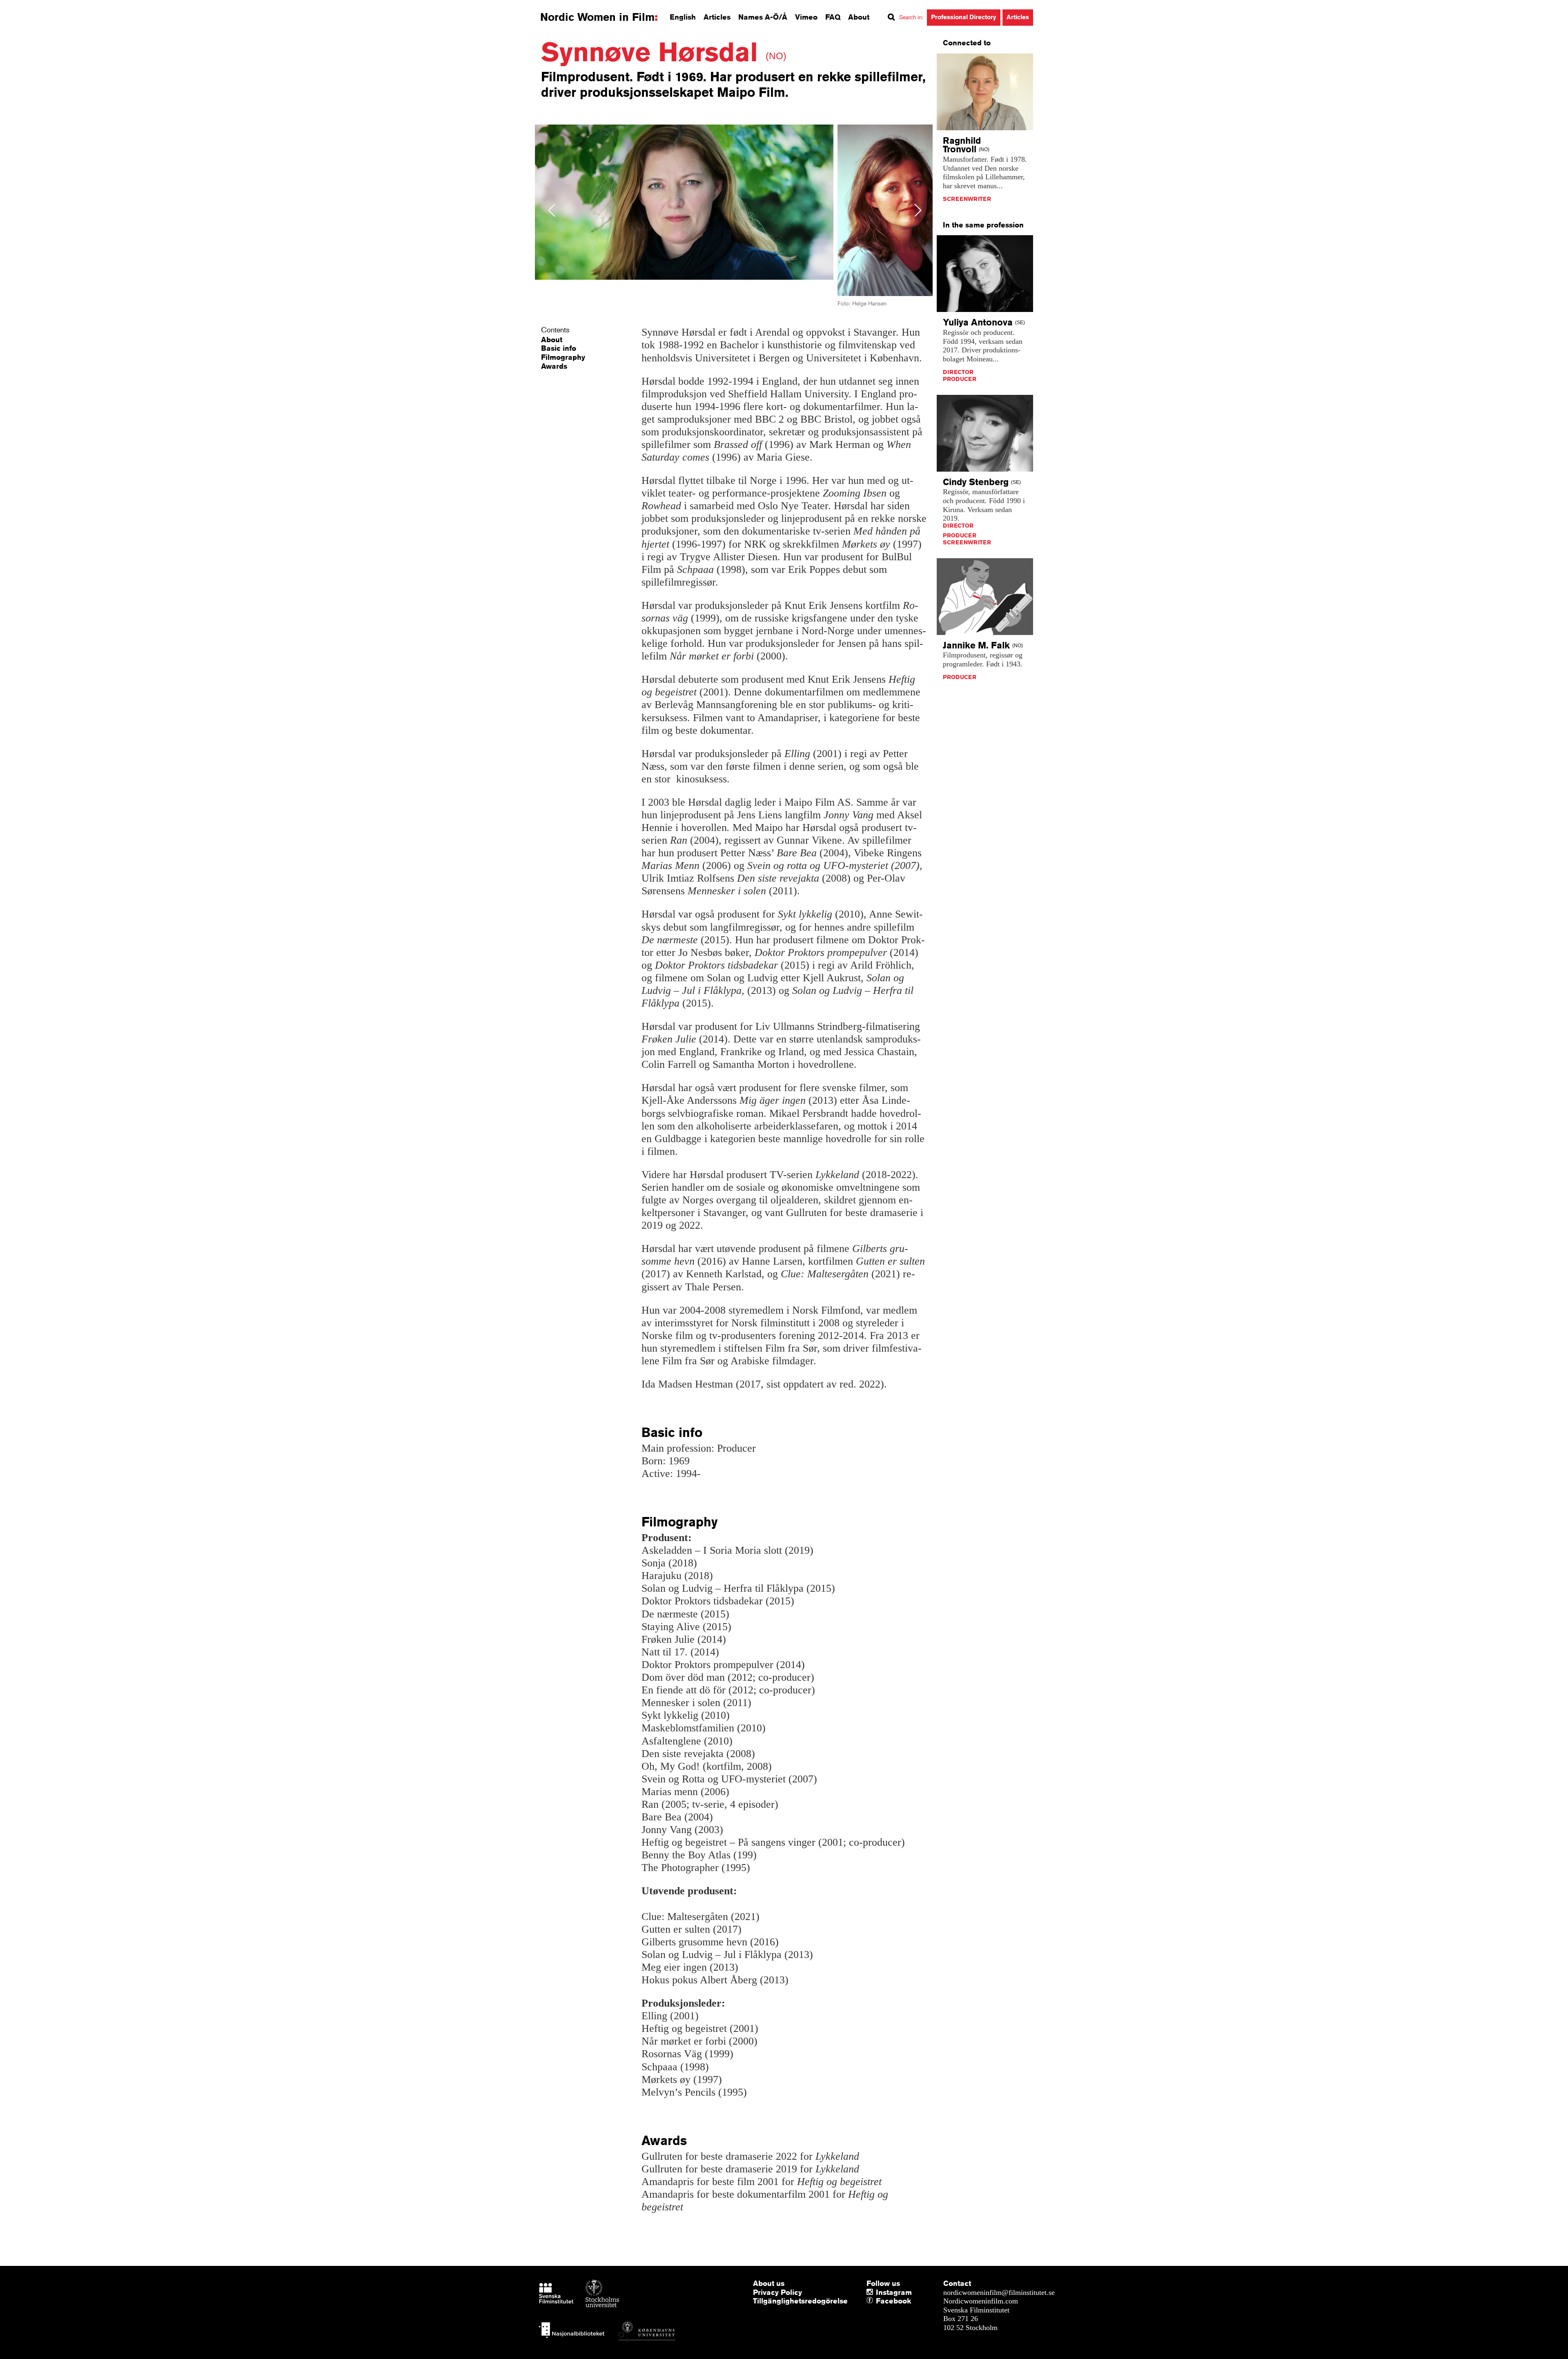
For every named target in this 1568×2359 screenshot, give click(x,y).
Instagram (894, 2292)
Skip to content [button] (28, 7)
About (859, 17)
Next (918, 210)
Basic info (559, 348)
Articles (717, 17)
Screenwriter (967, 199)
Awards (554, 366)
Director (958, 372)
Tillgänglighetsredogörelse (800, 2301)
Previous (552, 210)
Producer (960, 379)
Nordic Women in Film (597, 17)
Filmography (563, 357)
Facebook (878, 2301)
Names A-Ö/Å (763, 17)
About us (769, 2283)
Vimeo (806, 17)
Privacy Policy (777, 2292)
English (683, 17)
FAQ (833, 17)
